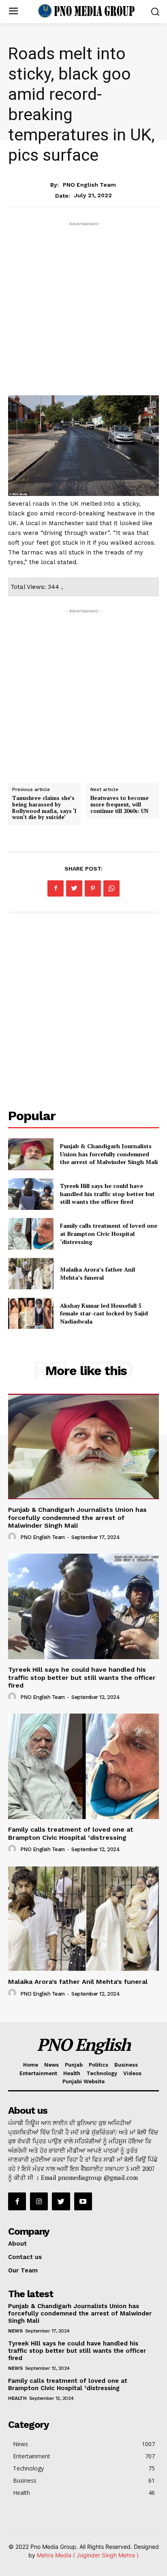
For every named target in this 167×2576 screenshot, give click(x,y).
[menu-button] (13, 12)
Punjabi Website (83, 2081)
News (84, 168)
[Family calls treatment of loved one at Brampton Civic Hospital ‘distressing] (31, 1234)
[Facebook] (56, 888)
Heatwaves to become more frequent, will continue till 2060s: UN (120, 804)
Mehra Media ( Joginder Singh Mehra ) (88, 2555)
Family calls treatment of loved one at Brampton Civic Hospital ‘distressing (109, 1233)
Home (31, 2065)
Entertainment (38, 2073)
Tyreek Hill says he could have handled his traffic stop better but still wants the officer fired (107, 1194)
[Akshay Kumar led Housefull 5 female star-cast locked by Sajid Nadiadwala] (31, 1313)
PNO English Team (89, 185)
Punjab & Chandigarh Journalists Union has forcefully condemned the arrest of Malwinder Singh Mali (109, 1154)
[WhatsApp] (111, 888)
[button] (155, 12)
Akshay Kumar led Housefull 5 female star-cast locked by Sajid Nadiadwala (104, 1313)
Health (72, 2073)
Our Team (23, 2270)
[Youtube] (83, 2201)
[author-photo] (13, 1537)
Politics (98, 2065)
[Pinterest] (93, 888)
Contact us (25, 2257)
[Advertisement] (83, 312)
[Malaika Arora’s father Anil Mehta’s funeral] (31, 1274)
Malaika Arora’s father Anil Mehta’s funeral (97, 1273)
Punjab (74, 2065)
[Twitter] (74, 888)
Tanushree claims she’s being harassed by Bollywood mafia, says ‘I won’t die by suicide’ (44, 807)
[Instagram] (39, 2201)
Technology (102, 2073)
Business (126, 2065)
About (17, 2244)
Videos (132, 2073)
